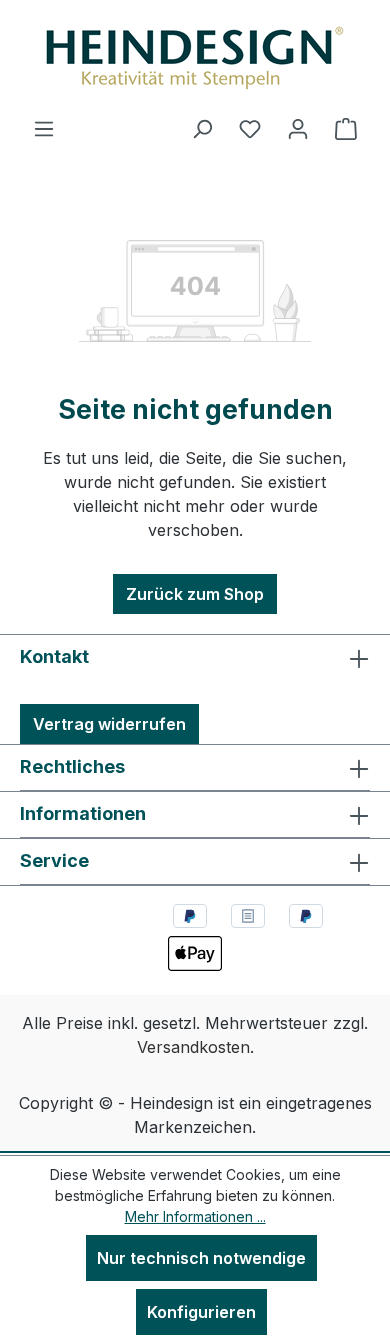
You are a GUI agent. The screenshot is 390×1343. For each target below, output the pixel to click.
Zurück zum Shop (195, 594)
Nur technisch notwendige (201, 1258)
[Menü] (44, 128)
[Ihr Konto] (298, 128)
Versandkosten (193, 1047)
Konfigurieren (201, 1312)
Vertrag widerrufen (109, 724)
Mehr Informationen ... (195, 1216)
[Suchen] (202, 128)
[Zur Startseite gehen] (195, 58)
